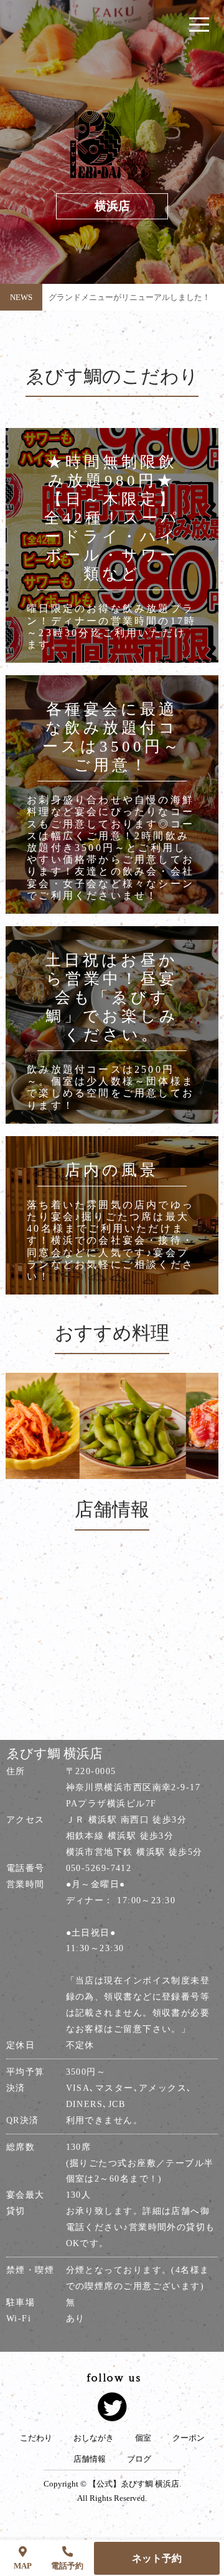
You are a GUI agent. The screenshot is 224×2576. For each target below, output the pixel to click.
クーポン (189, 2438)
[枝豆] (112, 1426)
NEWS (21, 297)
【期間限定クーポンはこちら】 (105, 305)
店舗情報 (90, 2459)
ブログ (139, 2459)
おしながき (94, 2438)
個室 (143, 2438)
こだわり (36, 2438)
